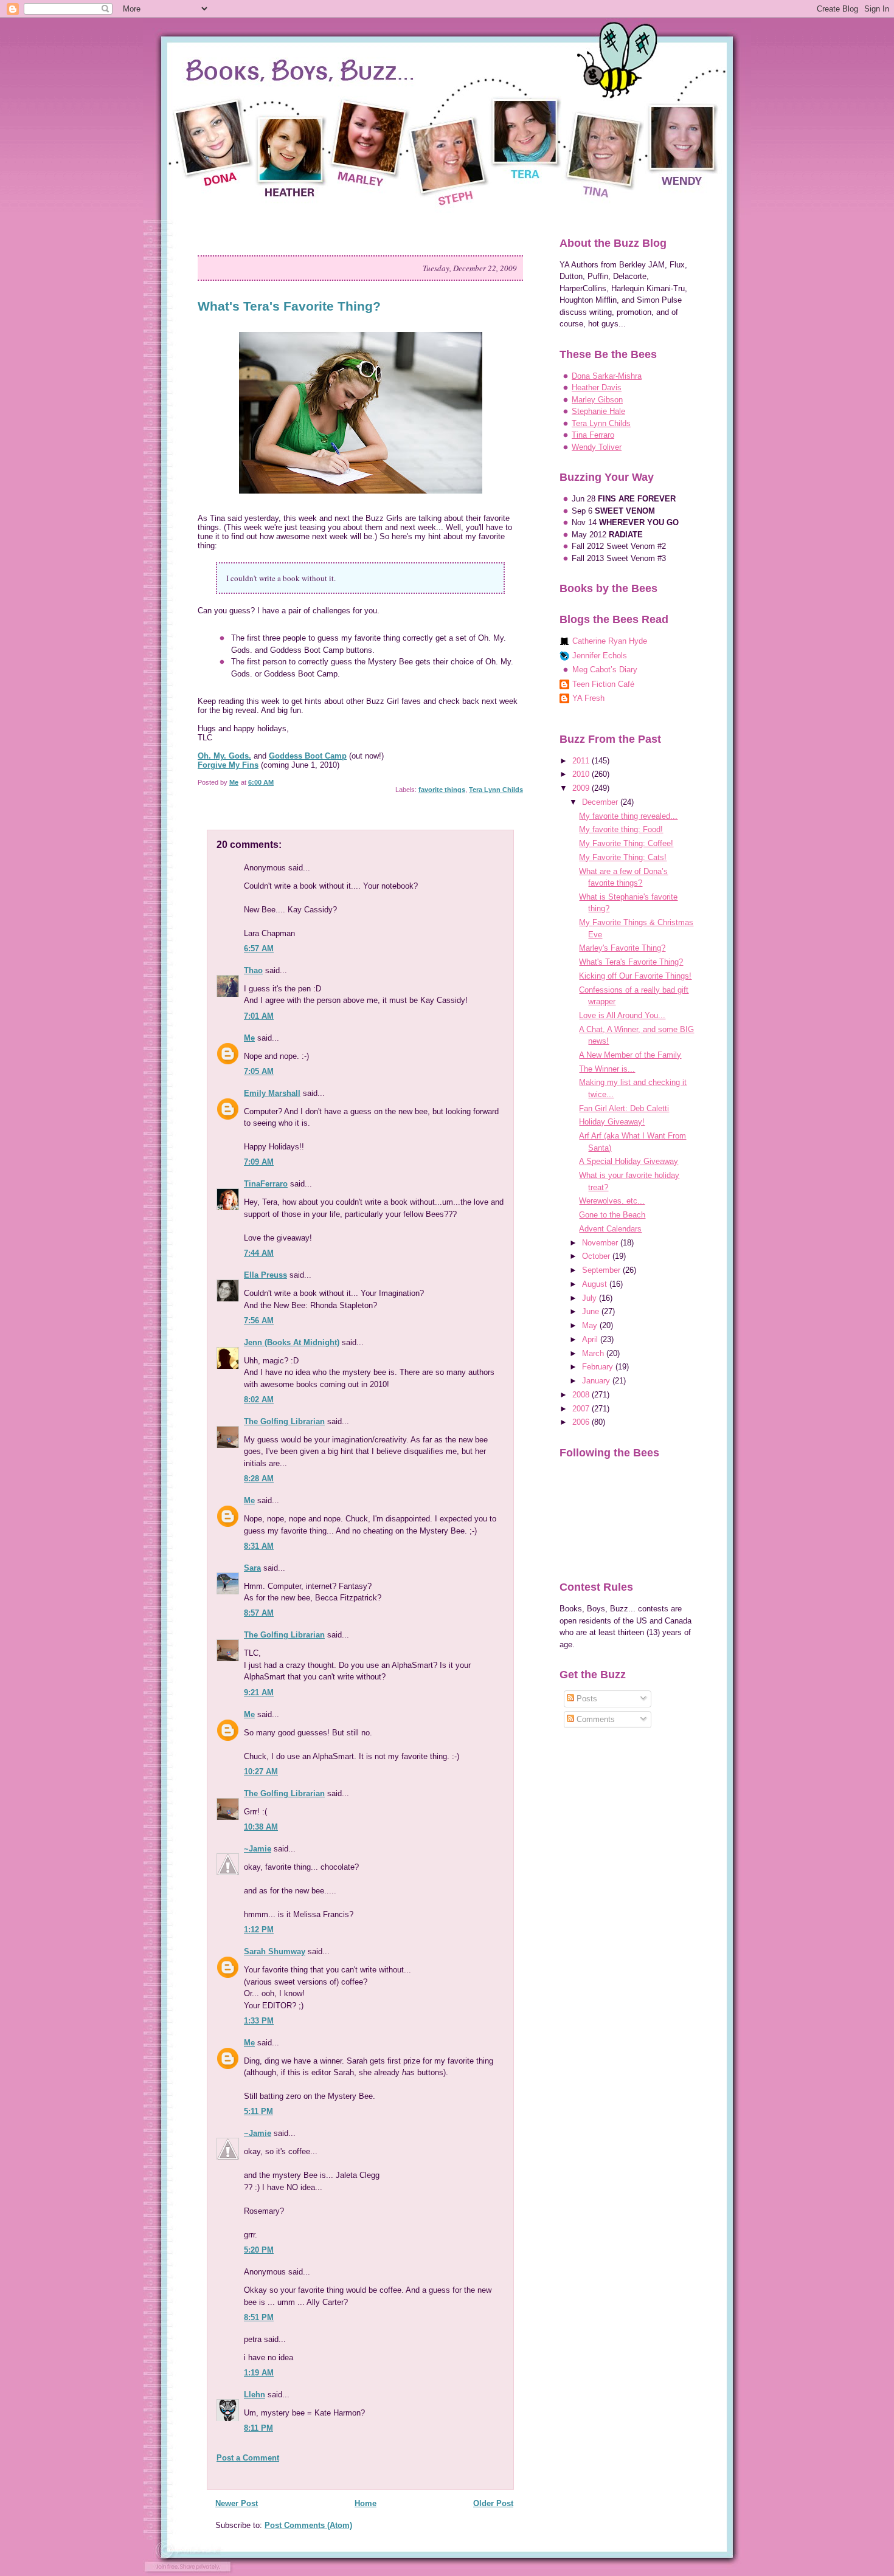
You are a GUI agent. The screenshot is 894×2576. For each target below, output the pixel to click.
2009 (582, 788)
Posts (586, 1699)
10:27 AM (261, 1772)
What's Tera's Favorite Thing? (631, 962)
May (591, 1325)
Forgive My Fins (228, 765)
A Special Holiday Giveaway (629, 1161)
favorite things (442, 790)
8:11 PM (258, 2428)
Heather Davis (597, 387)
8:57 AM (259, 1613)
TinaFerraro (266, 1184)
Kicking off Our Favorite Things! (635, 976)
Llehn (255, 2395)
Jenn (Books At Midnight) (292, 1342)
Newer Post (237, 2503)
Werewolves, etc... (612, 1201)
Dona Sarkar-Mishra (607, 376)
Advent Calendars (610, 1229)
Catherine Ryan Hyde (610, 641)
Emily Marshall (272, 1093)
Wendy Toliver (597, 447)
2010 (582, 774)
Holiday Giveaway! (612, 1122)
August (596, 1284)
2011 (582, 761)
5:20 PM (259, 2250)
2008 (582, 1395)
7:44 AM (259, 1253)
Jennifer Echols (600, 656)
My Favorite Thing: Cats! (623, 857)
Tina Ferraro (593, 435)
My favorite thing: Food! (621, 829)
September (602, 1270)
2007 (582, 1409)
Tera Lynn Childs (496, 790)
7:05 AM (259, 1071)
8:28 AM (259, 1479)
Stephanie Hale (598, 411)
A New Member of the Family (630, 1055)
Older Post (493, 2503)
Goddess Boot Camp (308, 756)
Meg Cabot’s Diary (605, 670)
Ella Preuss (265, 1275)
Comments (594, 1719)
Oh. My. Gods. (224, 756)
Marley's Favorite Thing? (622, 948)
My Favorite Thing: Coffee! (626, 843)
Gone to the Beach (612, 1215)
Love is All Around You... (622, 1015)
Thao (253, 970)
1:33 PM (259, 2021)
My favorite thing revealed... (628, 816)
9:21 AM (259, 1693)
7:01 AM (259, 1016)
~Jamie (258, 1849)
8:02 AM (259, 1400)
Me (249, 1038)
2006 (582, 1422)
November (601, 1243)
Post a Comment (248, 2458)
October (597, 1256)
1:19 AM (259, 2373)
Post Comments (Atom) (308, 2525)
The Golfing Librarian (284, 1421)
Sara (252, 1568)
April (591, 1339)
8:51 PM (259, 2317)
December (601, 802)
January (597, 1381)
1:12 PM (259, 1930)
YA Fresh (588, 698)
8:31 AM (259, 1546)
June (592, 1311)
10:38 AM (261, 1827)
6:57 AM (259, 949)
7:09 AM (259, 1162)
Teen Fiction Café (603, 684)
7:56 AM (259, 1321)
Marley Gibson (597, 400)
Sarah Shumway (275, 1951)
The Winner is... (607, 1069)
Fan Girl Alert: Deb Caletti (624, 1108)
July (591, 1298)
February (599, 1367)
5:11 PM (258, 2111)
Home (366, 2503)
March (594, 1353)
